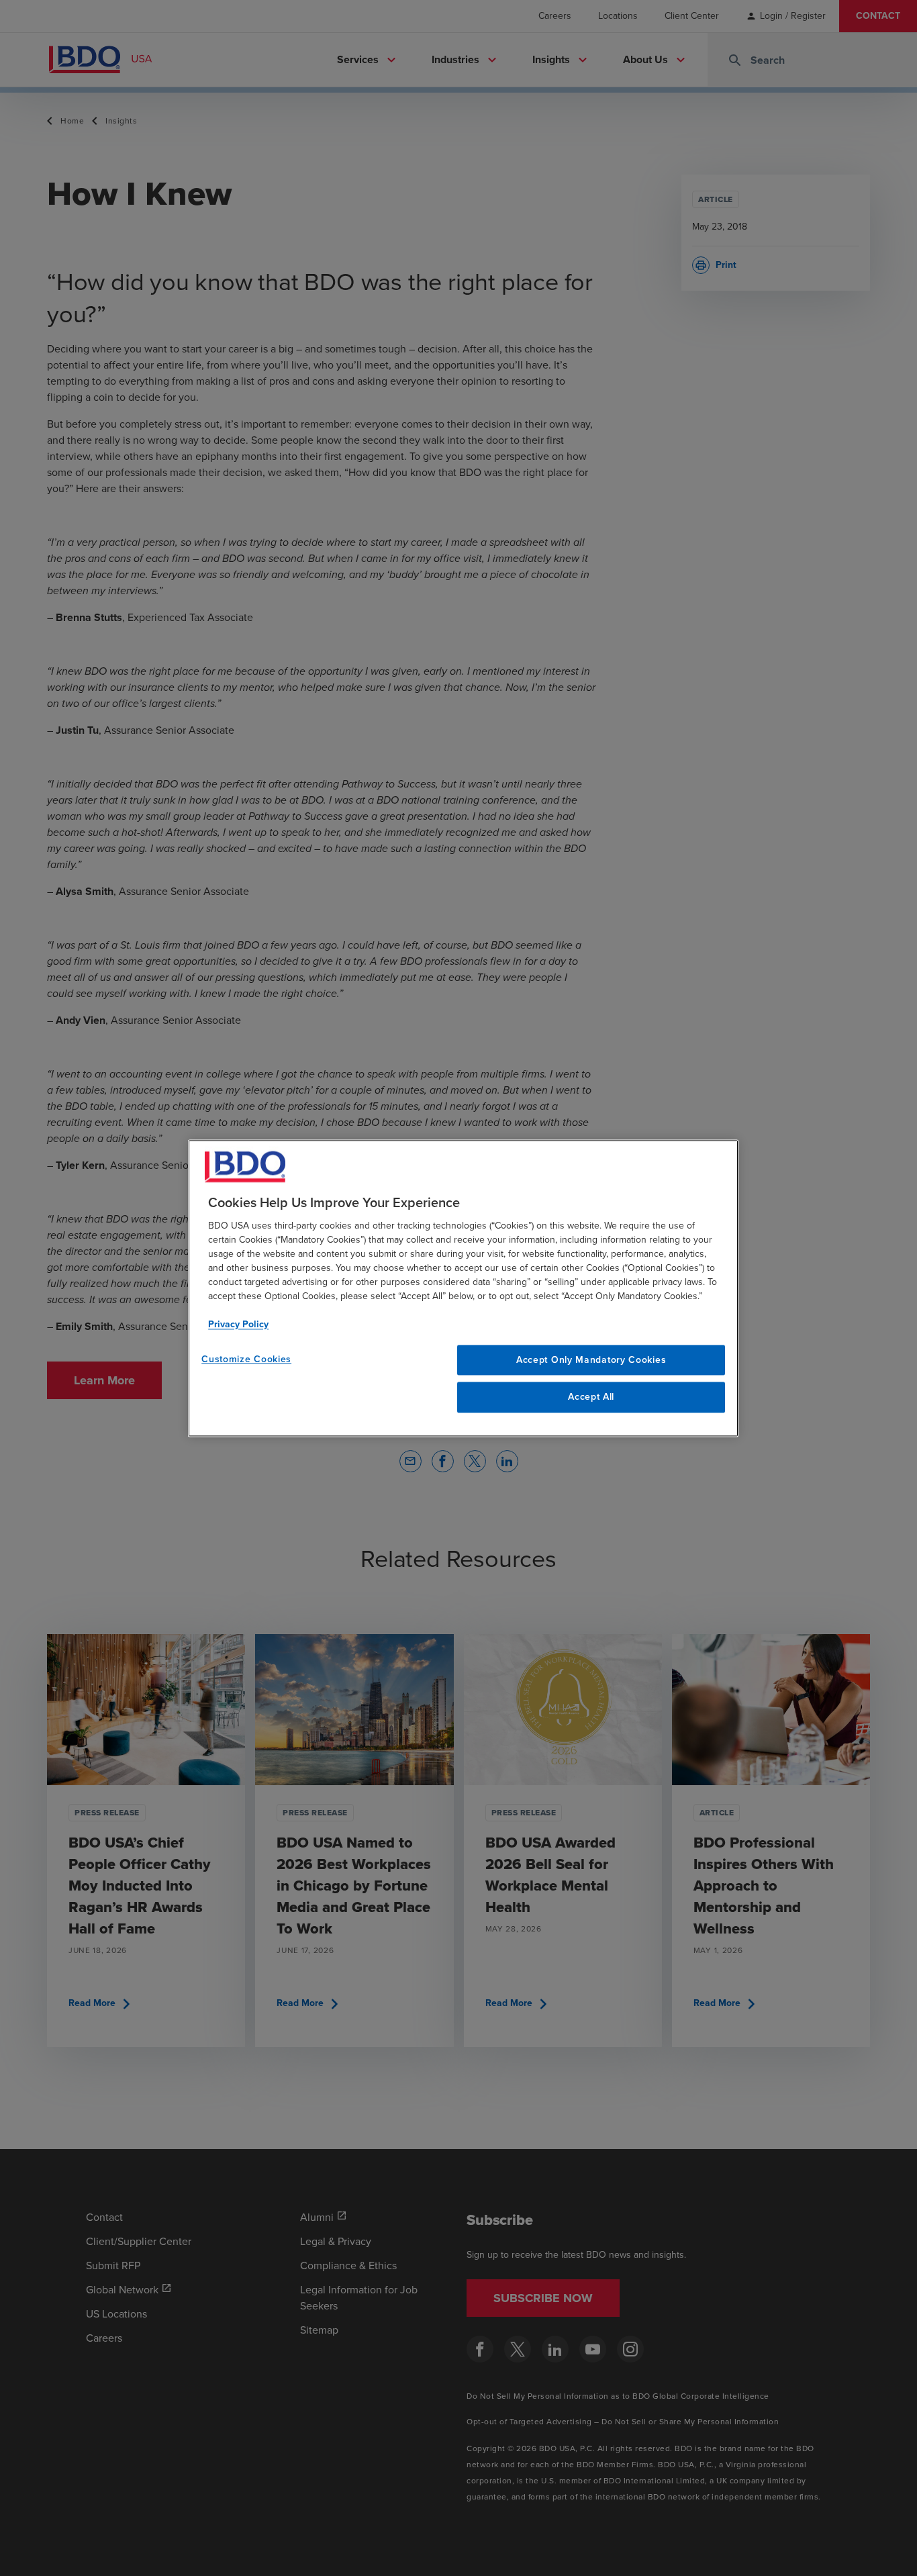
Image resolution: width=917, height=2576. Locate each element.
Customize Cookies (246, 1359)
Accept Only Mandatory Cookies (591, 1360)
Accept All (591, 1397)
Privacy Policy (238, 1324)
